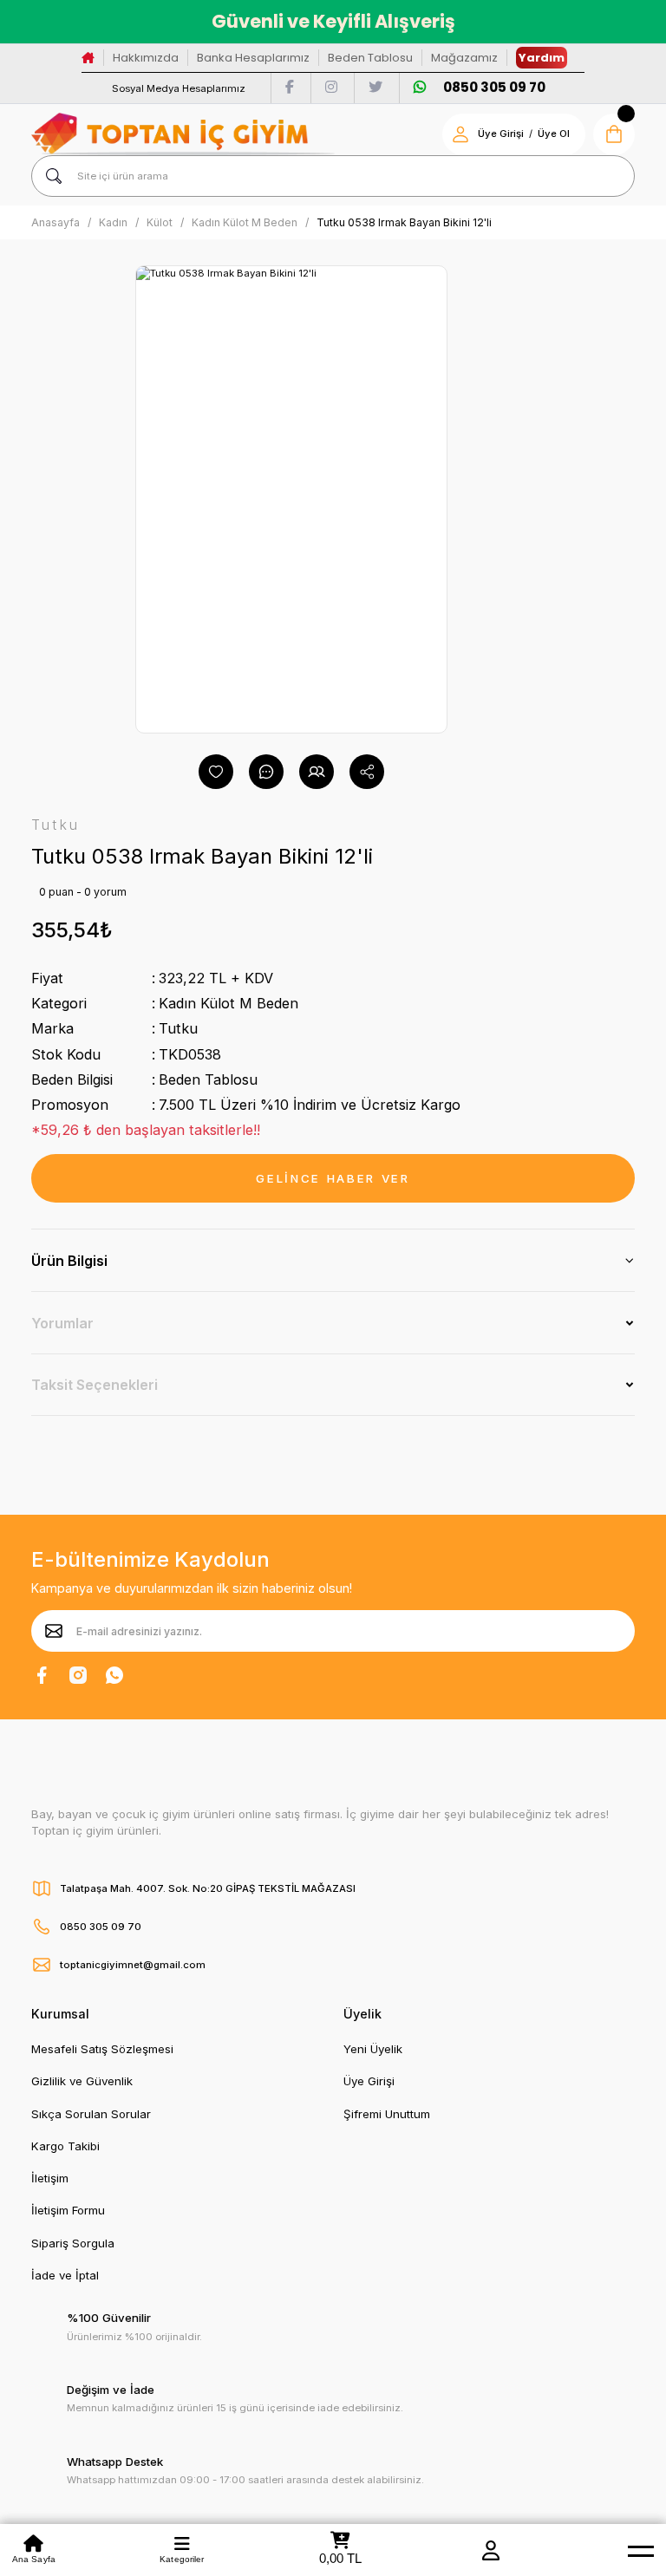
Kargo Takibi (65, 2146)
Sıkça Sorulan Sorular (91, 2114)
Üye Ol (554, 134)
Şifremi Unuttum (387, 2114)
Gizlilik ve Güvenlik (82, 2081)
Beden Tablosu (370, 58)
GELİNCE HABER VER (333, 1178)
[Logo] (183, 134)
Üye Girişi (501, 134)
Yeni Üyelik (373, 2049)
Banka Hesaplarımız (253, 58)
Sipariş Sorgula (73, 2243)
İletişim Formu (68, 2210)
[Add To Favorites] (216, 772)
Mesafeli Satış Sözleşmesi (102, 2049)
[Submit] (54, 1631)
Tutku (178, 1028)
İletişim (50, 2178)
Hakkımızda (146, 58)
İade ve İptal (65, 2275)
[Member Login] (491, 2550)
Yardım (542, 58)
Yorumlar (62, 1323)
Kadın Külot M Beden (229, 1003)
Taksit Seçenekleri (95, 1385)
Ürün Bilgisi (69, 1261)
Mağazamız (464, 58)
